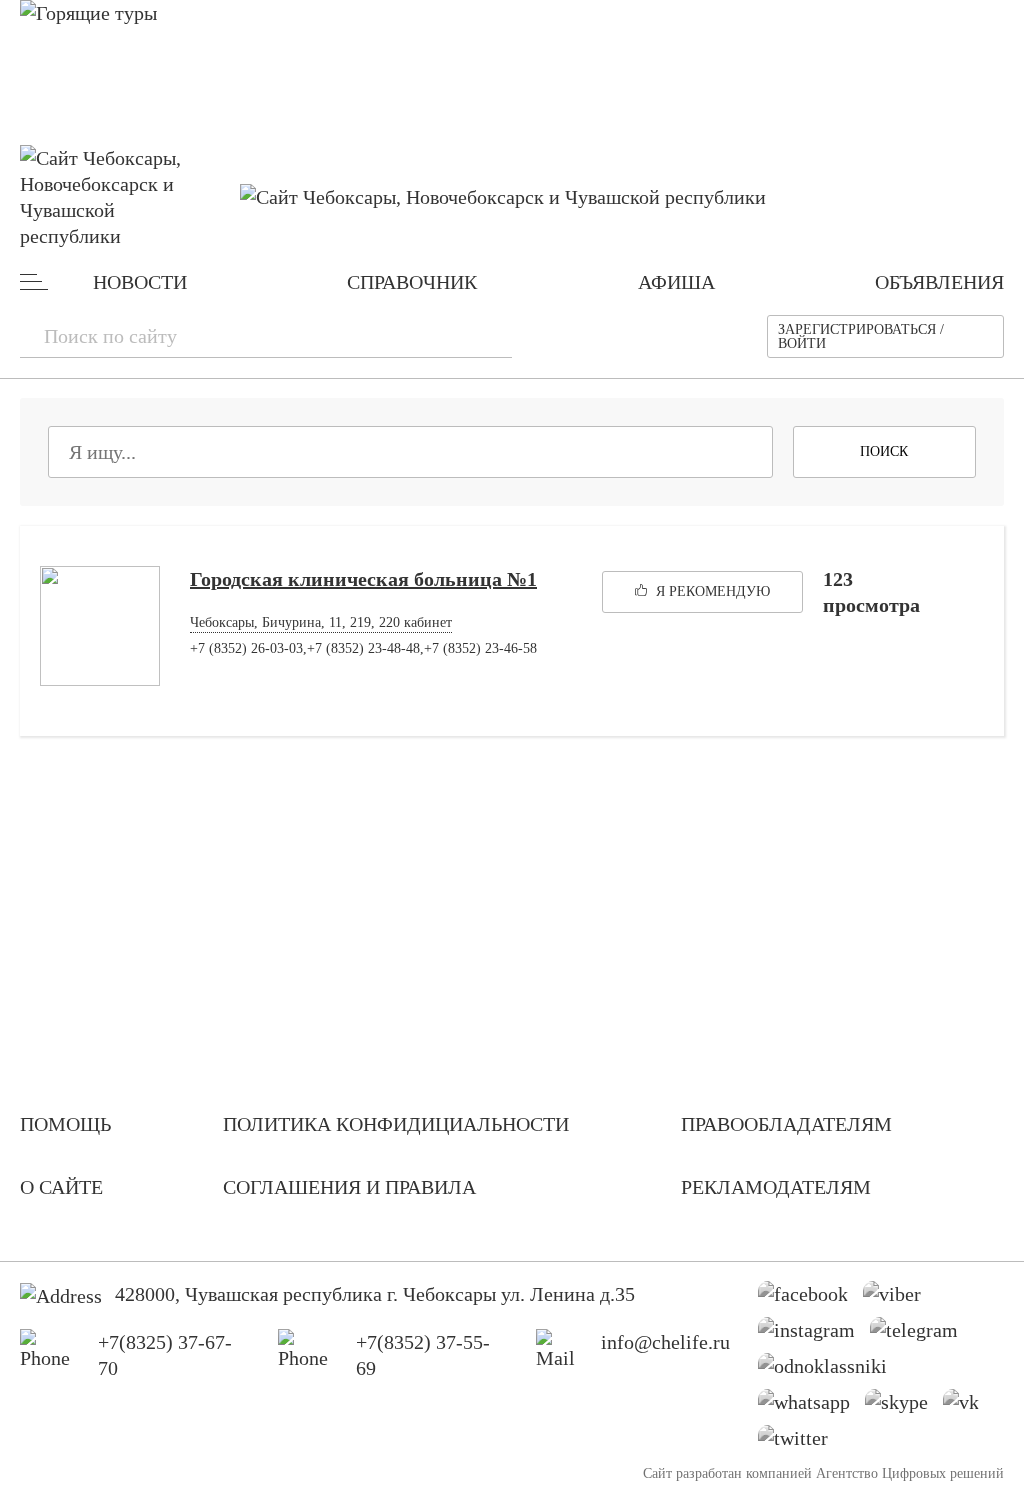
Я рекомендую (711, 591)
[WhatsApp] (811, 1407)
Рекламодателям (776, 1187)
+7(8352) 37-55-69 (423, 1355)
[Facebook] (810, 1299)
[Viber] (899, 1299)
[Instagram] (814, 1335)
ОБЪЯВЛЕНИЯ (939, 282)
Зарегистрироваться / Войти (861, 336)
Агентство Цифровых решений (910, 1473)
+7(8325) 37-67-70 (165, 1355)
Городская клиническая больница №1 (363, 579)
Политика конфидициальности (396, 1124)
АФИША (676, 282)
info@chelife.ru (665, 1342)
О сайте (61, 1187)
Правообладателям (786, 1124)
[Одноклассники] (830, 1371)
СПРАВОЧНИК (412, 282)
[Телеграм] (921, 1335)
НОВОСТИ (140, 282)
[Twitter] (800, 1443)
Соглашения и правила (349, 1187)
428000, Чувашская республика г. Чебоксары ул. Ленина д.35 (375, 1294)
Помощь (65, 1124)
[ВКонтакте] (968, 1407)
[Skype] (904, 1407)
